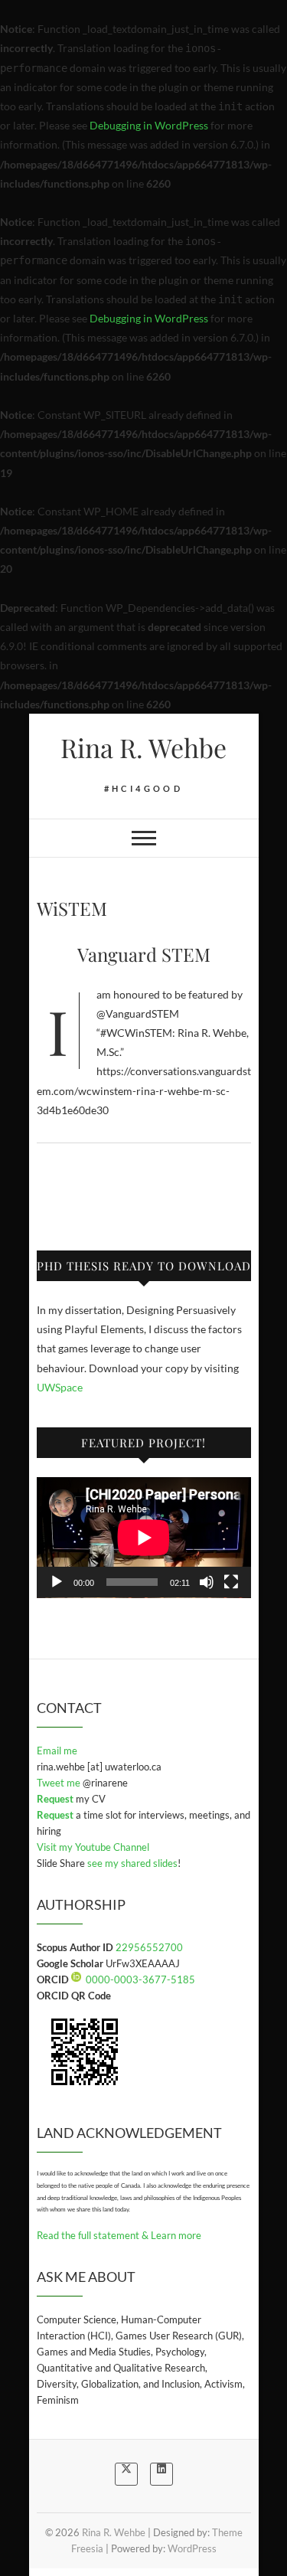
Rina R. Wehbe (143, 747)
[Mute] (207, 1582)
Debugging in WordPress (149, 125)
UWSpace (60, 1387)
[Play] (57, 1582)
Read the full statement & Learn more (119, 2235)
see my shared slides (132, 1863)
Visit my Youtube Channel (93, 1847)
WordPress (192, 2548)
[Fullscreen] (231, 1582)
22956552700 (149, 1947)
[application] (144, 1538)
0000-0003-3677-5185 (140, 1979)
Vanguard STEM (144, 954)
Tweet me (60, 1783)
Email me (57, 1751)
